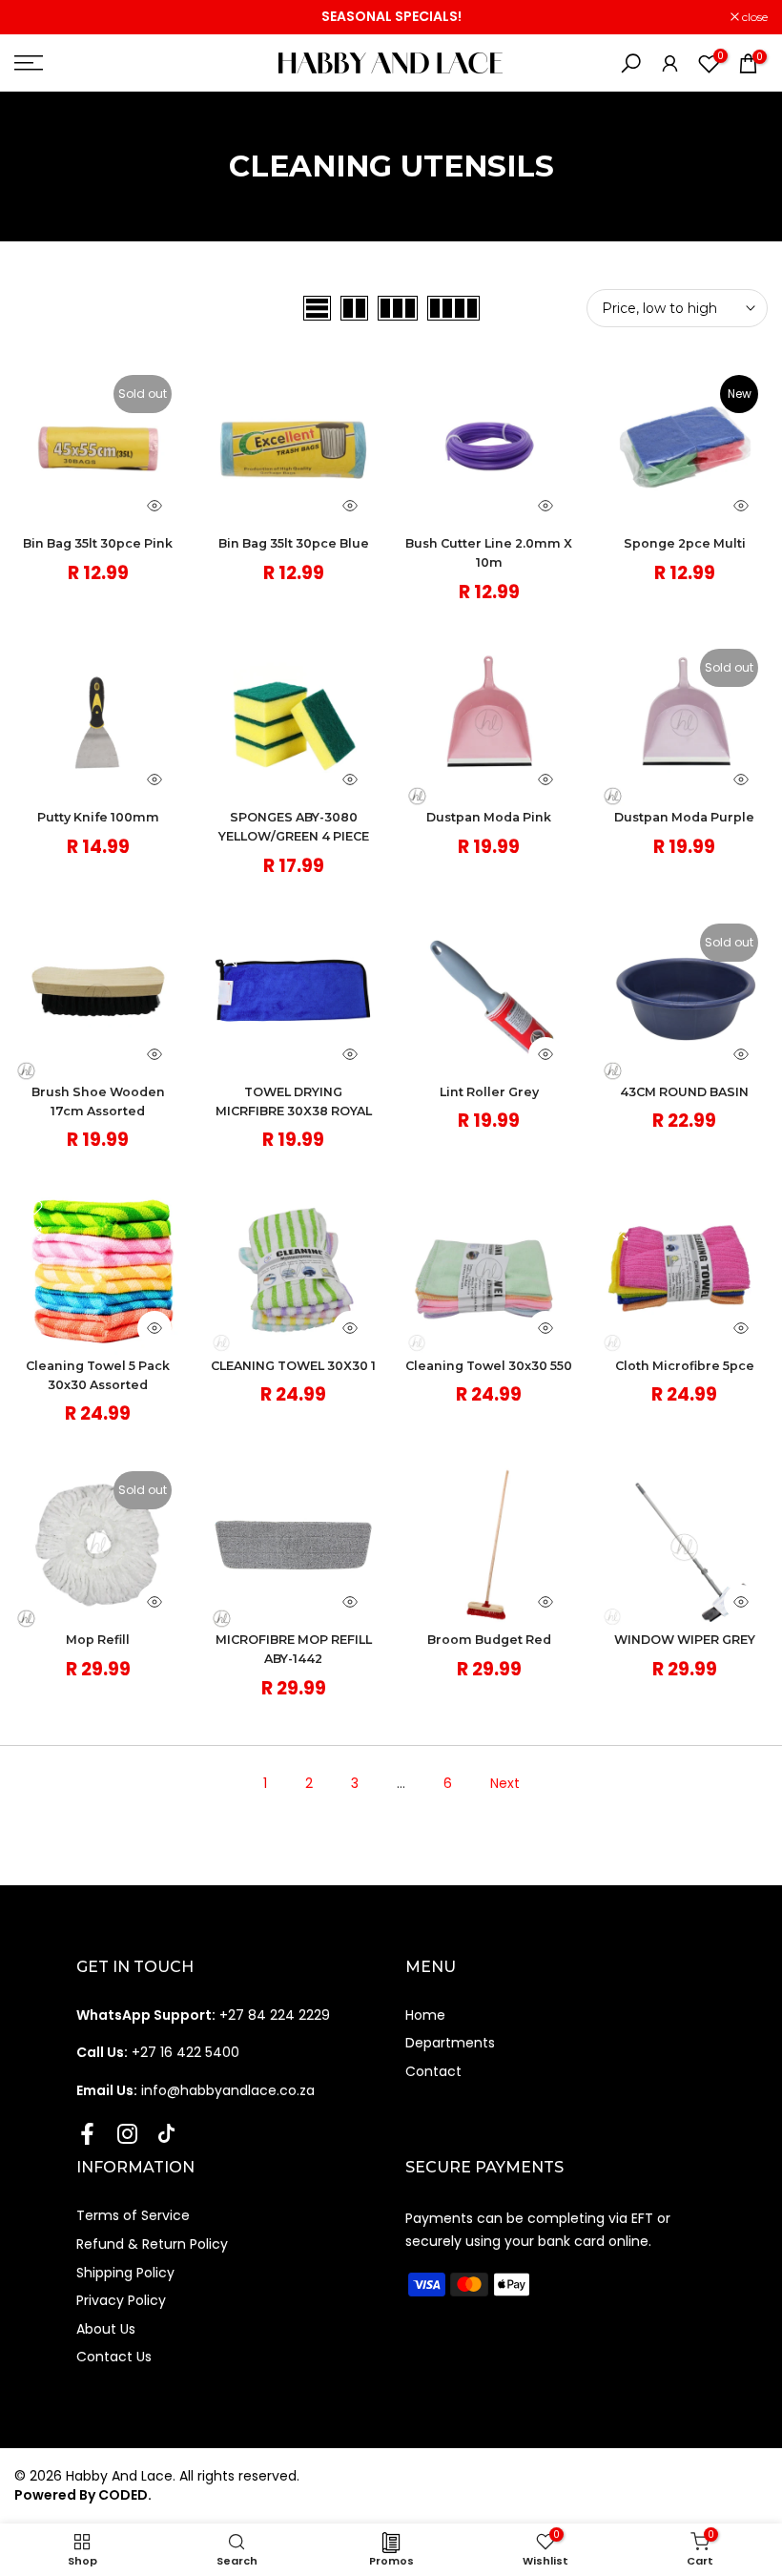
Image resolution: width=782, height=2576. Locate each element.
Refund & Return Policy (152, 2244)
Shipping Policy (125, 2273)
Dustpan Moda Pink (489, 817)
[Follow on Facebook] (87, 2133)
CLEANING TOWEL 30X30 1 (293, 1366)
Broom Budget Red (489, 1640)
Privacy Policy (121, 2300)
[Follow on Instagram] (127, 2133)
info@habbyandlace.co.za (195, 2090)
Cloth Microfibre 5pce (685, 1366)
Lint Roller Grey (489, 1092)
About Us (106, 2329)
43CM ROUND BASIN (684, 1092)
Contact (433, 2071)
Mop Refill (98, 1640)
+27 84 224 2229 (203, 2015)
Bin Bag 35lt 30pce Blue (294, 543)
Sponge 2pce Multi (685, 543)
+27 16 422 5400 (158, 2052)
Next (505, 1783)
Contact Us (114, 2357)
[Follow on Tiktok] (166, 2133)
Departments (450, 2043)
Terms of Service (133, 2215)
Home (425, 2015)
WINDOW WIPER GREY (685, 1640)
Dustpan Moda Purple (684, 817)
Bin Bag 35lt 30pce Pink (98, 543)
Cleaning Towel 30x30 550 (489, 1366)
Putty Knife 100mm (98, 817)
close (37, 17)
